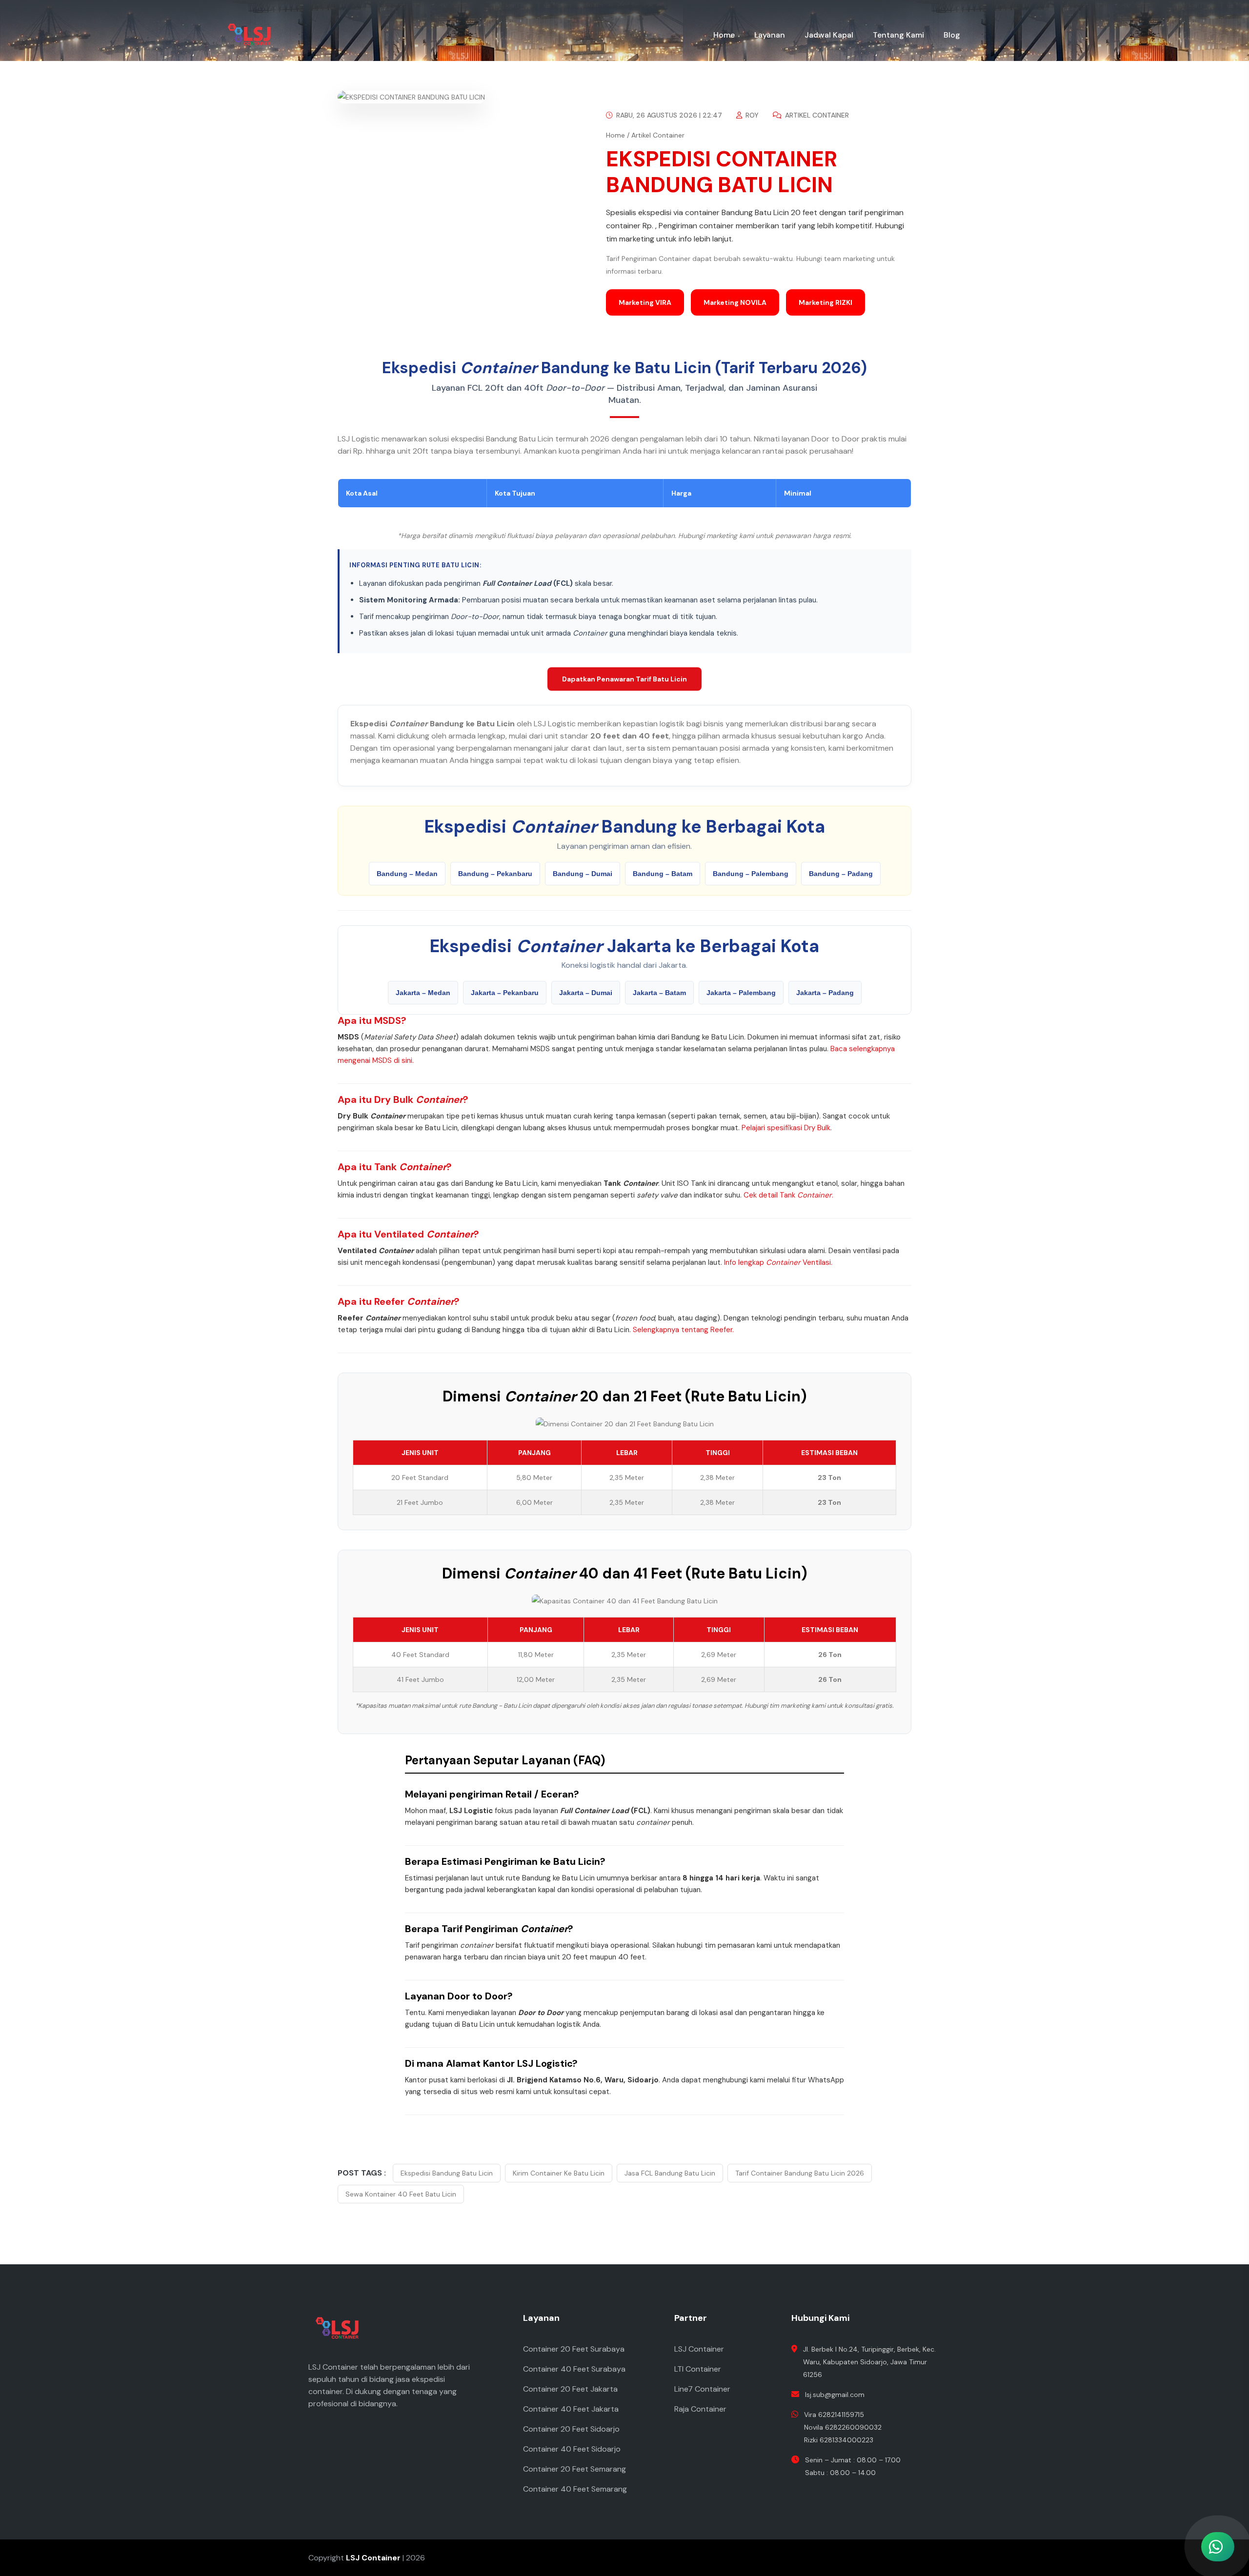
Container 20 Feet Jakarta (570, 2389)
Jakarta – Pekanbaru (505, 993)
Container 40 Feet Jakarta (571, 2409)
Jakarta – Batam (659, 993)
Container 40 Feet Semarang (575, 2489)
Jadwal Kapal (829, 35)
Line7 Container (702, 2389)
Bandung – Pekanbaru (495, 874)
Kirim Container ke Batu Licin (559, 2173)
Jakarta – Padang (825, 993)
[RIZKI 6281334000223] (1166, 2503)
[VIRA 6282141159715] (1166, 2417)
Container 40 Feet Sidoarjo (572, 2449)
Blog (952, 35)
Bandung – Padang (841, 874)
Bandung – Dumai (583, 874)
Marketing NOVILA (735, 302)
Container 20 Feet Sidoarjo (571, 2429)
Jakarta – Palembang (741, 993)
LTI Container (698, 2369)
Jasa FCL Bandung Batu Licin (670, 2173)
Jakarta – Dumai (586, 993)
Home (724, 35)
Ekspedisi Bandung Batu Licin (447, 2173)
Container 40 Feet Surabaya (574, 2369)
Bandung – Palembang (751, 874)
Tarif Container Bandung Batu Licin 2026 (800, 2173)
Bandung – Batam (663, 874)
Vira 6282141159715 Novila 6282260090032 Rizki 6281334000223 (843, 2427)
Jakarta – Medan (423, 993)
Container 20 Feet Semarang (574, 2469)
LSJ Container (699, 2349)
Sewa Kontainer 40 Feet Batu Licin (401, 2194)
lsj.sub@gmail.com (835, 2395)
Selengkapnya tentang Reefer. (683, 1330)
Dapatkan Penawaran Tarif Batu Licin (624, 679)
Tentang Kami (898, 35)
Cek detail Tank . (788, 1195)
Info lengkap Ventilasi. (778, 1262)
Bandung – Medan (407, 874)
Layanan (770, 35)
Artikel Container (816, 115)
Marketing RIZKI (826, 302)
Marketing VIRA (645, 302)
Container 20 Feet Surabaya (574, 2349)
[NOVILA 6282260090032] (1166, 2460)
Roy (751, 115)
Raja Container (700, 2409)
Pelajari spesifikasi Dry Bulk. (787, 1128)
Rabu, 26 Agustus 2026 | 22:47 (668, 115)
